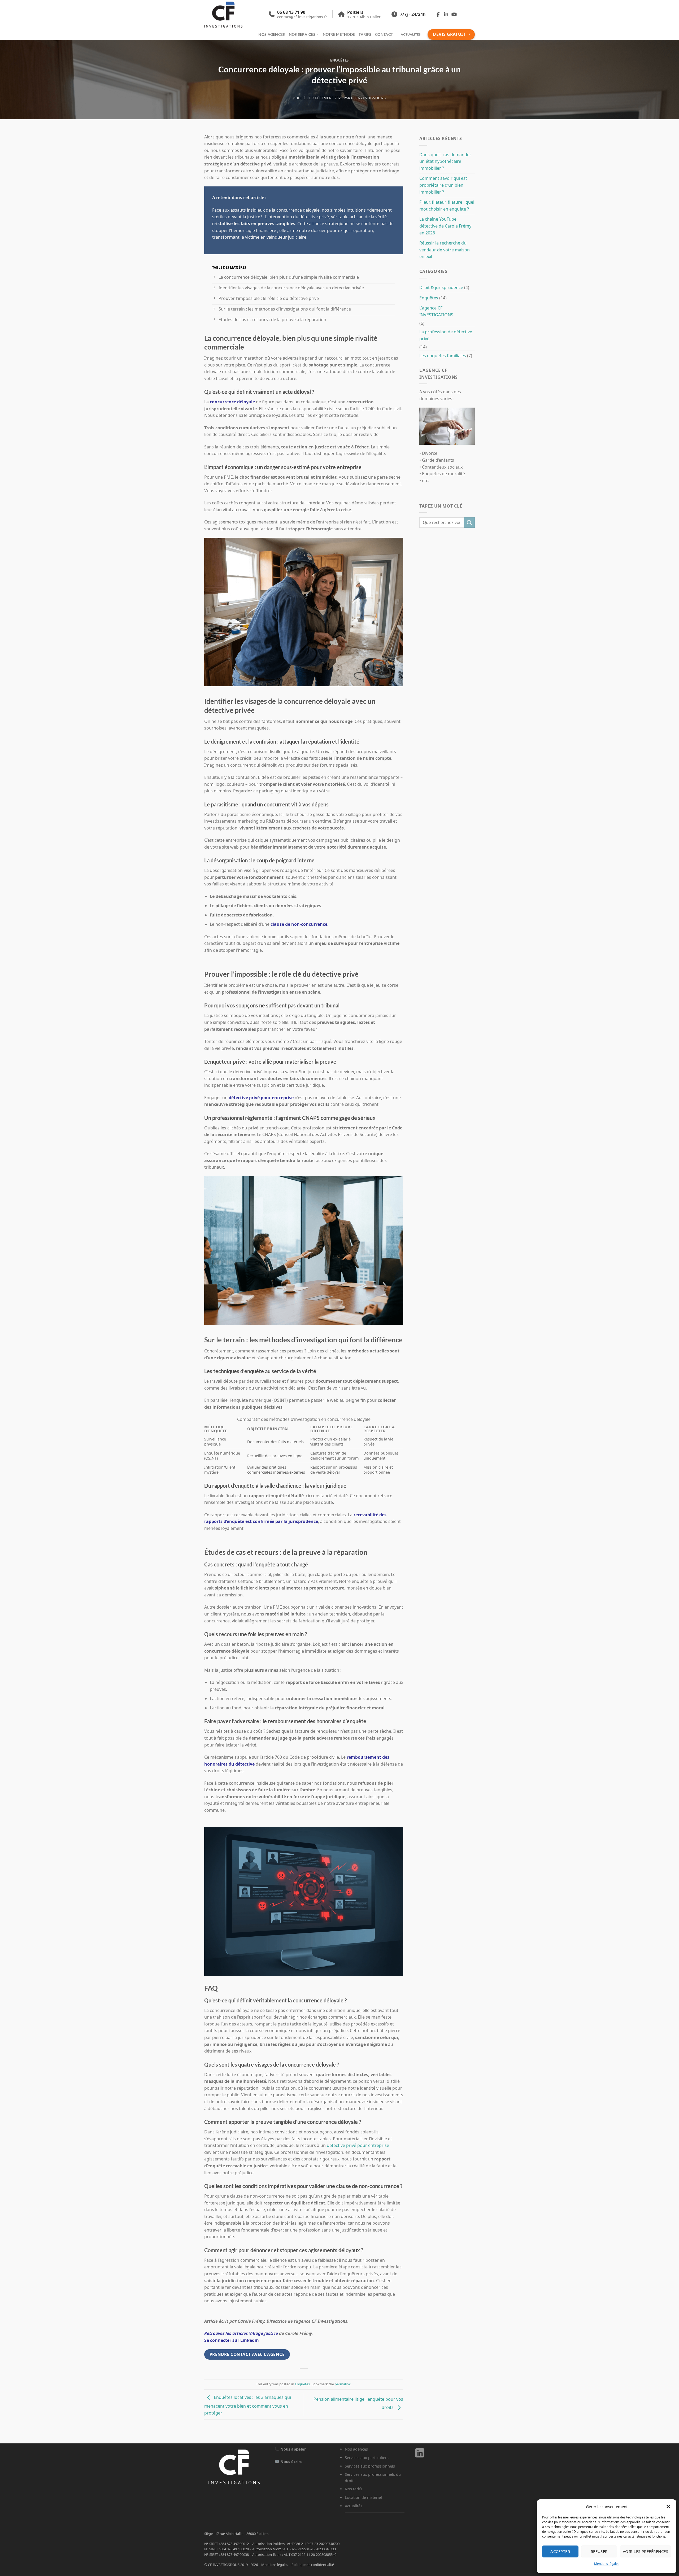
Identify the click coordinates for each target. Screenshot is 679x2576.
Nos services (302, 34)
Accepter (560, 2551)
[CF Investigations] (230, 15)
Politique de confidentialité (313, 2565)
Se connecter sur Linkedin (232, 2340)
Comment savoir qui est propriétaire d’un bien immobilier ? (443, 185)
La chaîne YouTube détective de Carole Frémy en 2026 (445, 226)
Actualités (354, 2506)
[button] (668, 2507)
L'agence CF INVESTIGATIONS (436, 311)
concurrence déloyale (232, 402)
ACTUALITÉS (411, 34)
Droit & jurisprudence (441, 287)
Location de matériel (363, 2497)
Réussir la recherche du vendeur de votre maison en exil (445, 250)
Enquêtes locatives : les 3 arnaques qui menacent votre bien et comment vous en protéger (248, 2405)
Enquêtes (339, 60)
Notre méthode (339, 34)
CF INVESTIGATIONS (368, 98)
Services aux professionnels (370, 2466)
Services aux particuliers (367, 2458)
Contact (384, 34)
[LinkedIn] (420, 2455)
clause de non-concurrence (299, 924)
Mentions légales (607, 2564)
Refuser (599, 2551)
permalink (343, 2384)
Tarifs (365, 34)
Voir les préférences (645, 2551)
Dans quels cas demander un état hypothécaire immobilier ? (445, 161)
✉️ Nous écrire (289, 2462)
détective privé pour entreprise (261, 1098)
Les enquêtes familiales (443, 356)
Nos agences (272, 34)
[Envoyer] (469, 523)
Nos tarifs (354, 2489)
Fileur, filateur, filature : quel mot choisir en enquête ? (447, 206)
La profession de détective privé (446, 335)
